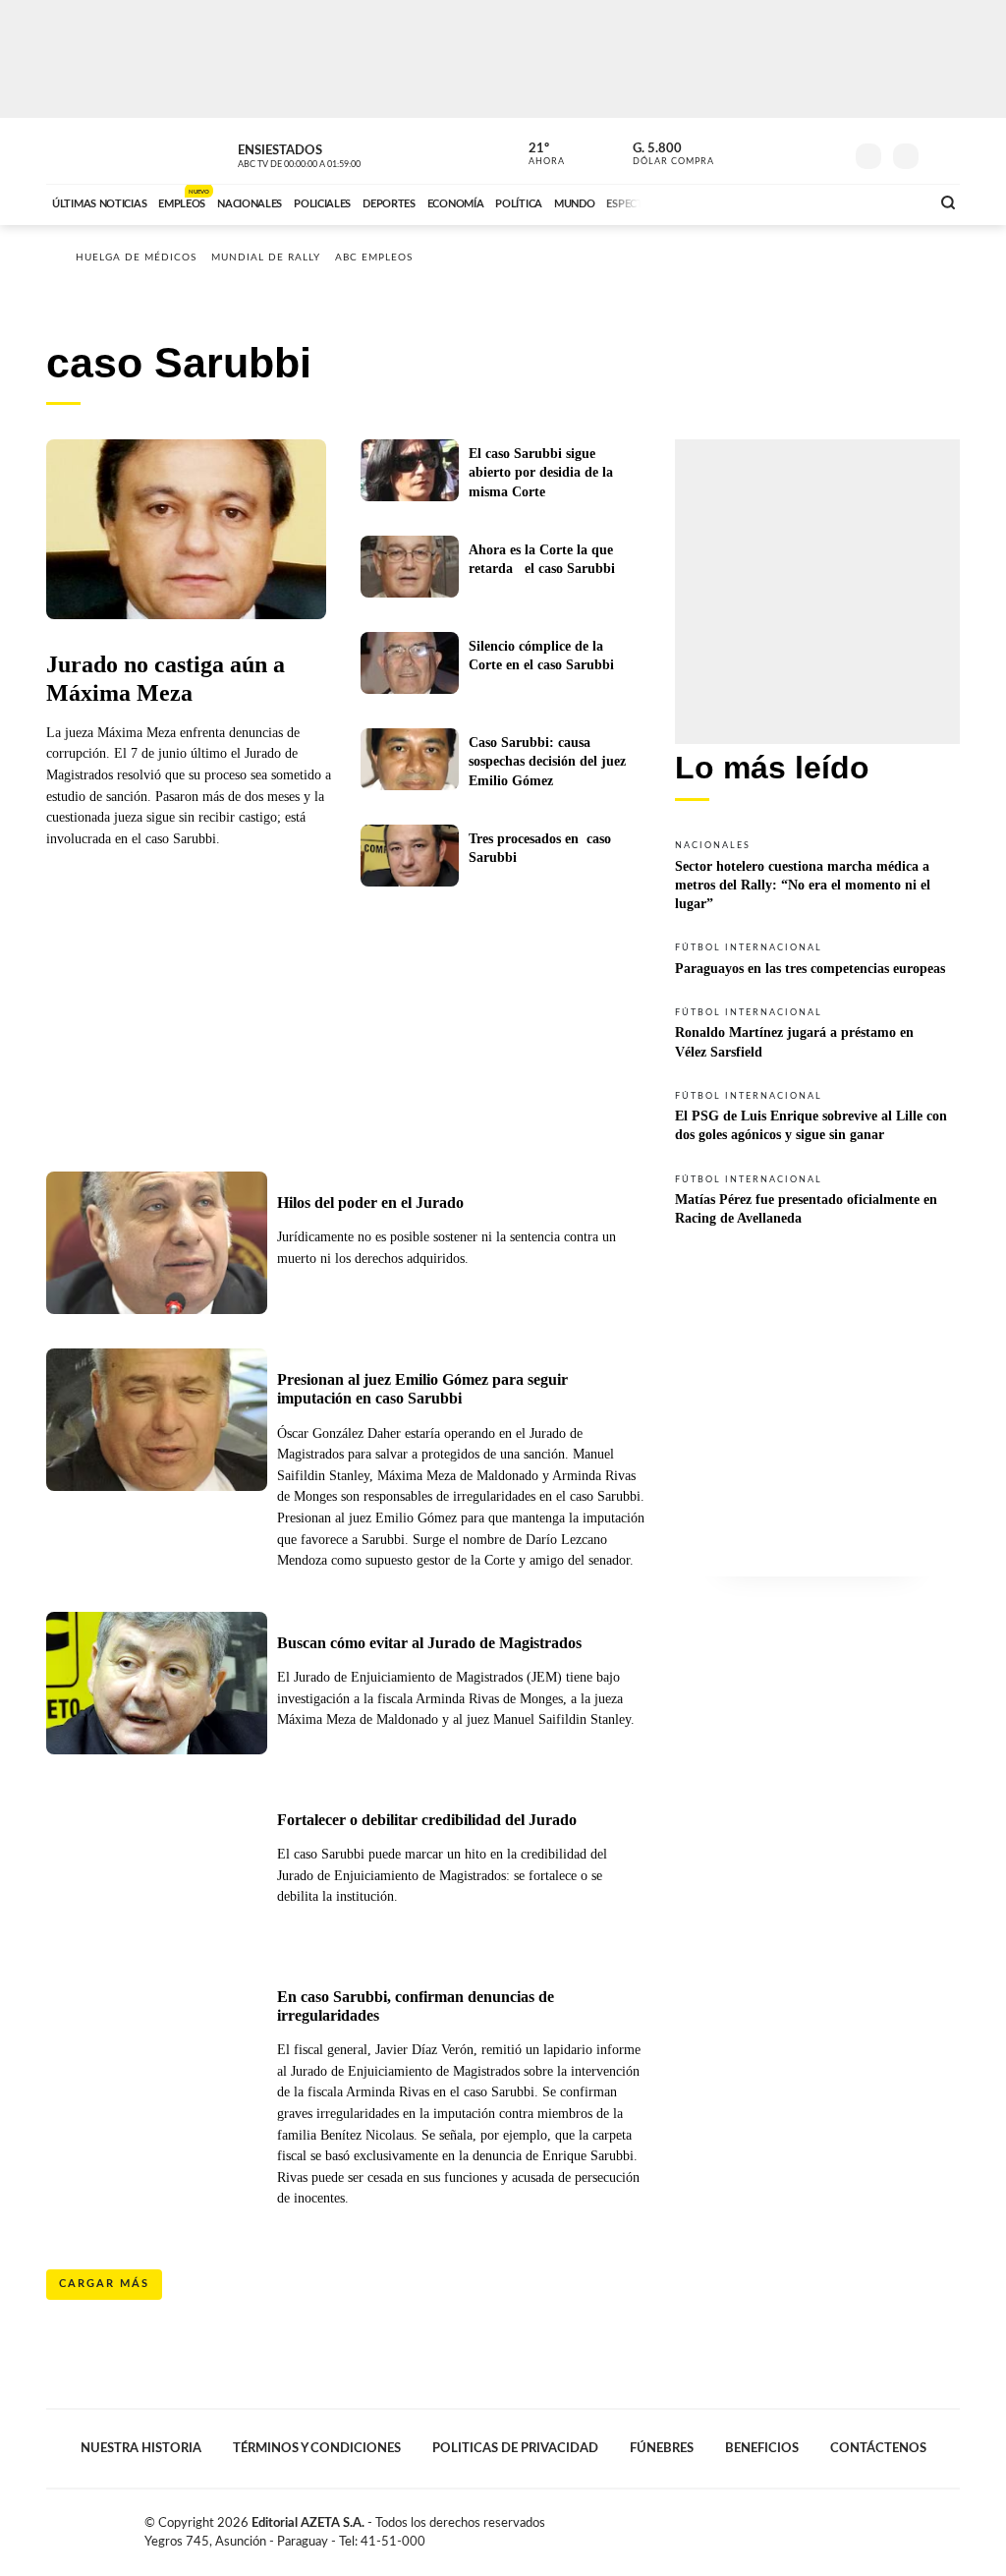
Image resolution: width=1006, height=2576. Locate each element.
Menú (943, 154)
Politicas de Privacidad (515, 2448)
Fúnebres (662, 2448)
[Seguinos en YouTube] (799, 151)
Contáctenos (878, 2448)
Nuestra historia (141, 2448)
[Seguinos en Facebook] (740, 151)
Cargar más (104, 2284)
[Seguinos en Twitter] (769, 151)
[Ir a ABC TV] (756, 201)
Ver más (817, 874)
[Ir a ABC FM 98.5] (889, 201)
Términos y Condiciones (317, 2448)
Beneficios (762, 2448)
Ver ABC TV (336, 153)
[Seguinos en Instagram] (828, 151)
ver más (535, 154)
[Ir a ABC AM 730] (810, 201)
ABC (98, 151)
